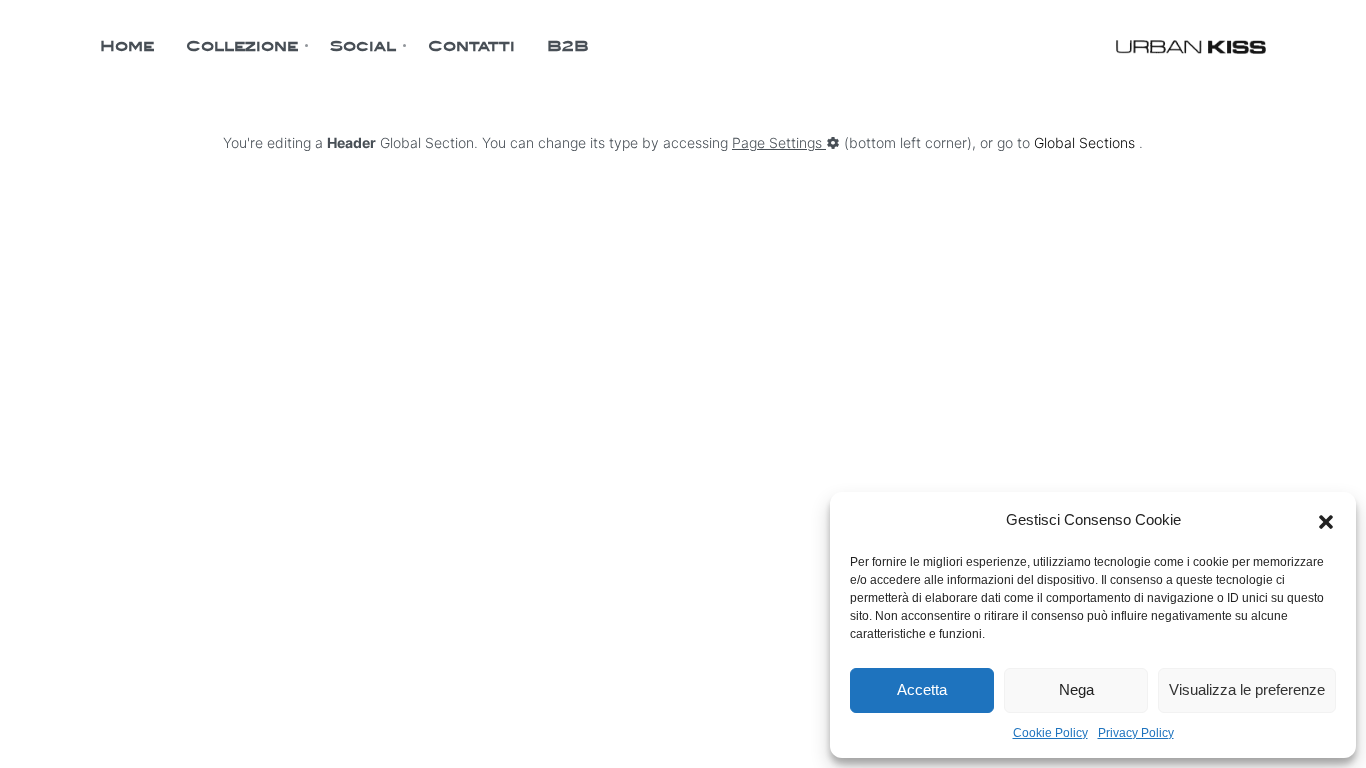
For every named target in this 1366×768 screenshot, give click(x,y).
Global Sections (1084, 142)
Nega (1076, 689)
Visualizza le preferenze (1247, 689)
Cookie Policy (1050, 733)
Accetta (922, 689)
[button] (1326, 520)
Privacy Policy (1136, 733)
